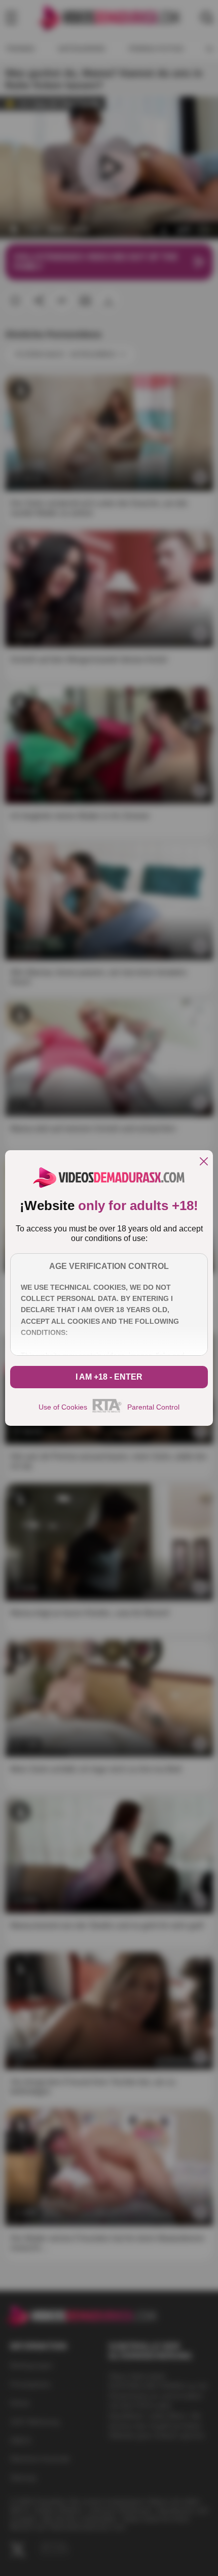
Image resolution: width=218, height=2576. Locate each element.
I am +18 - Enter (109, 1377)
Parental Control (153, 1407)
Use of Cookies (63, 1407)
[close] (204, 1162)
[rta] (107, 1411)
